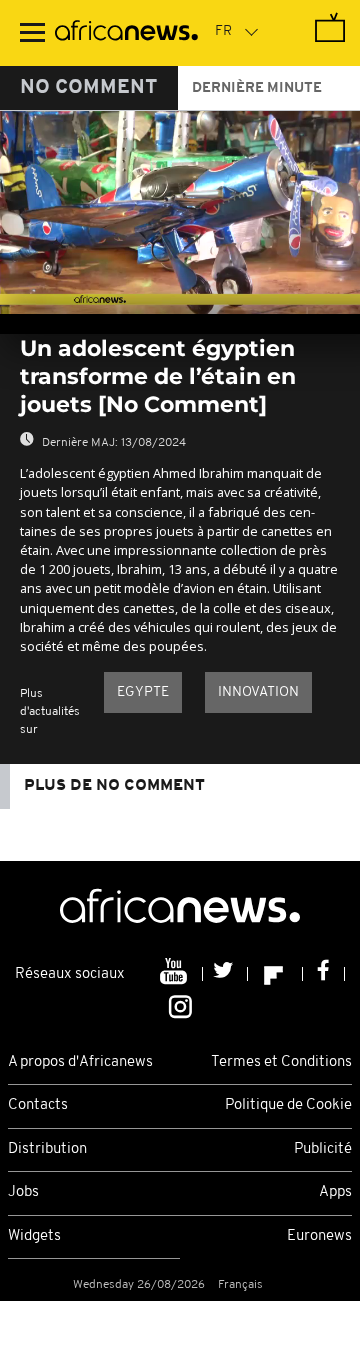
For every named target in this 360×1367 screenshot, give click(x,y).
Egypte (143, 692)
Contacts (38, 1105)
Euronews (319, 1236)
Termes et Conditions (281, 1062)
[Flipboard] (275, 974)
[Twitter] (225, 974)
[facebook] (324, 974)
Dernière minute (257, 88)
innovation (258, 692)
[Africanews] (126, 33)
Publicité (323, 1149)
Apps (335, 1192)
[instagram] (180, 1005)
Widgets (34, 1236)
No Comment (89, 88)
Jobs (23, 1192)
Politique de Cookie (288, 1105)
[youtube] (175, 974)
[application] (180, 212)
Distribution (47, 1149)
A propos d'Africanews (80, 1062)
